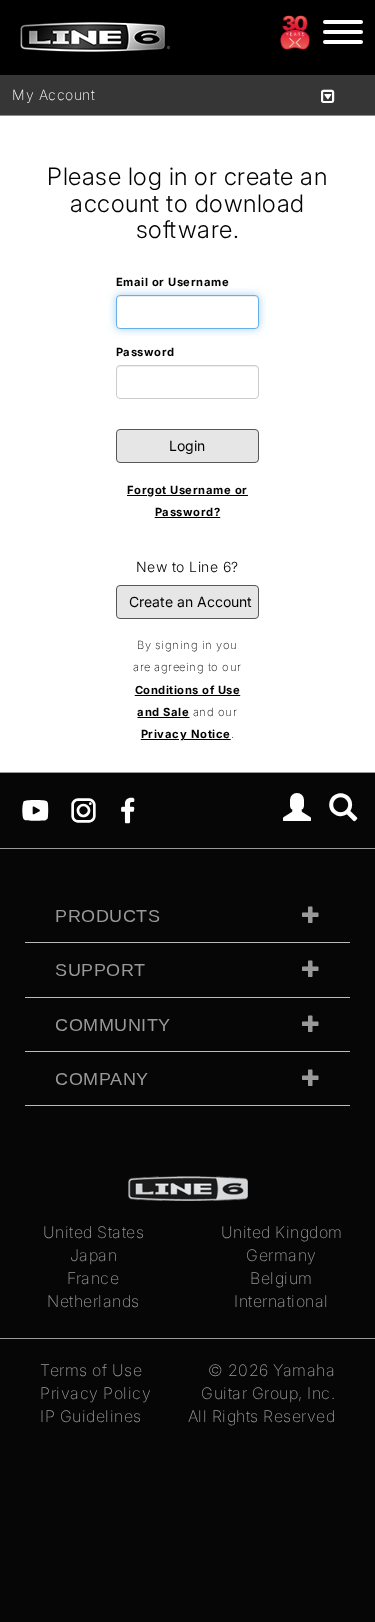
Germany (281, 1255)
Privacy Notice (186, 734)
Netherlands (93, 1301)
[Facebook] (127, 809)
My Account (53, 94)
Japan (94, 1255)
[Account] (297, 810)
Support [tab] (100, 970)
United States (94, 1232)
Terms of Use (91, 1370)
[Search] (343, 810)
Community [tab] (113, 1025)
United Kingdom (282, 1232)
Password (145, 352)
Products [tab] (107, 916)
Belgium (281, 1278)
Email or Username (173, 282)
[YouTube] (35, 809)
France (93, 1278)
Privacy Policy (95, 1393)
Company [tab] (102, 1079)
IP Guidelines (91, 1416)
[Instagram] (83, 809)
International (281, 1301)
